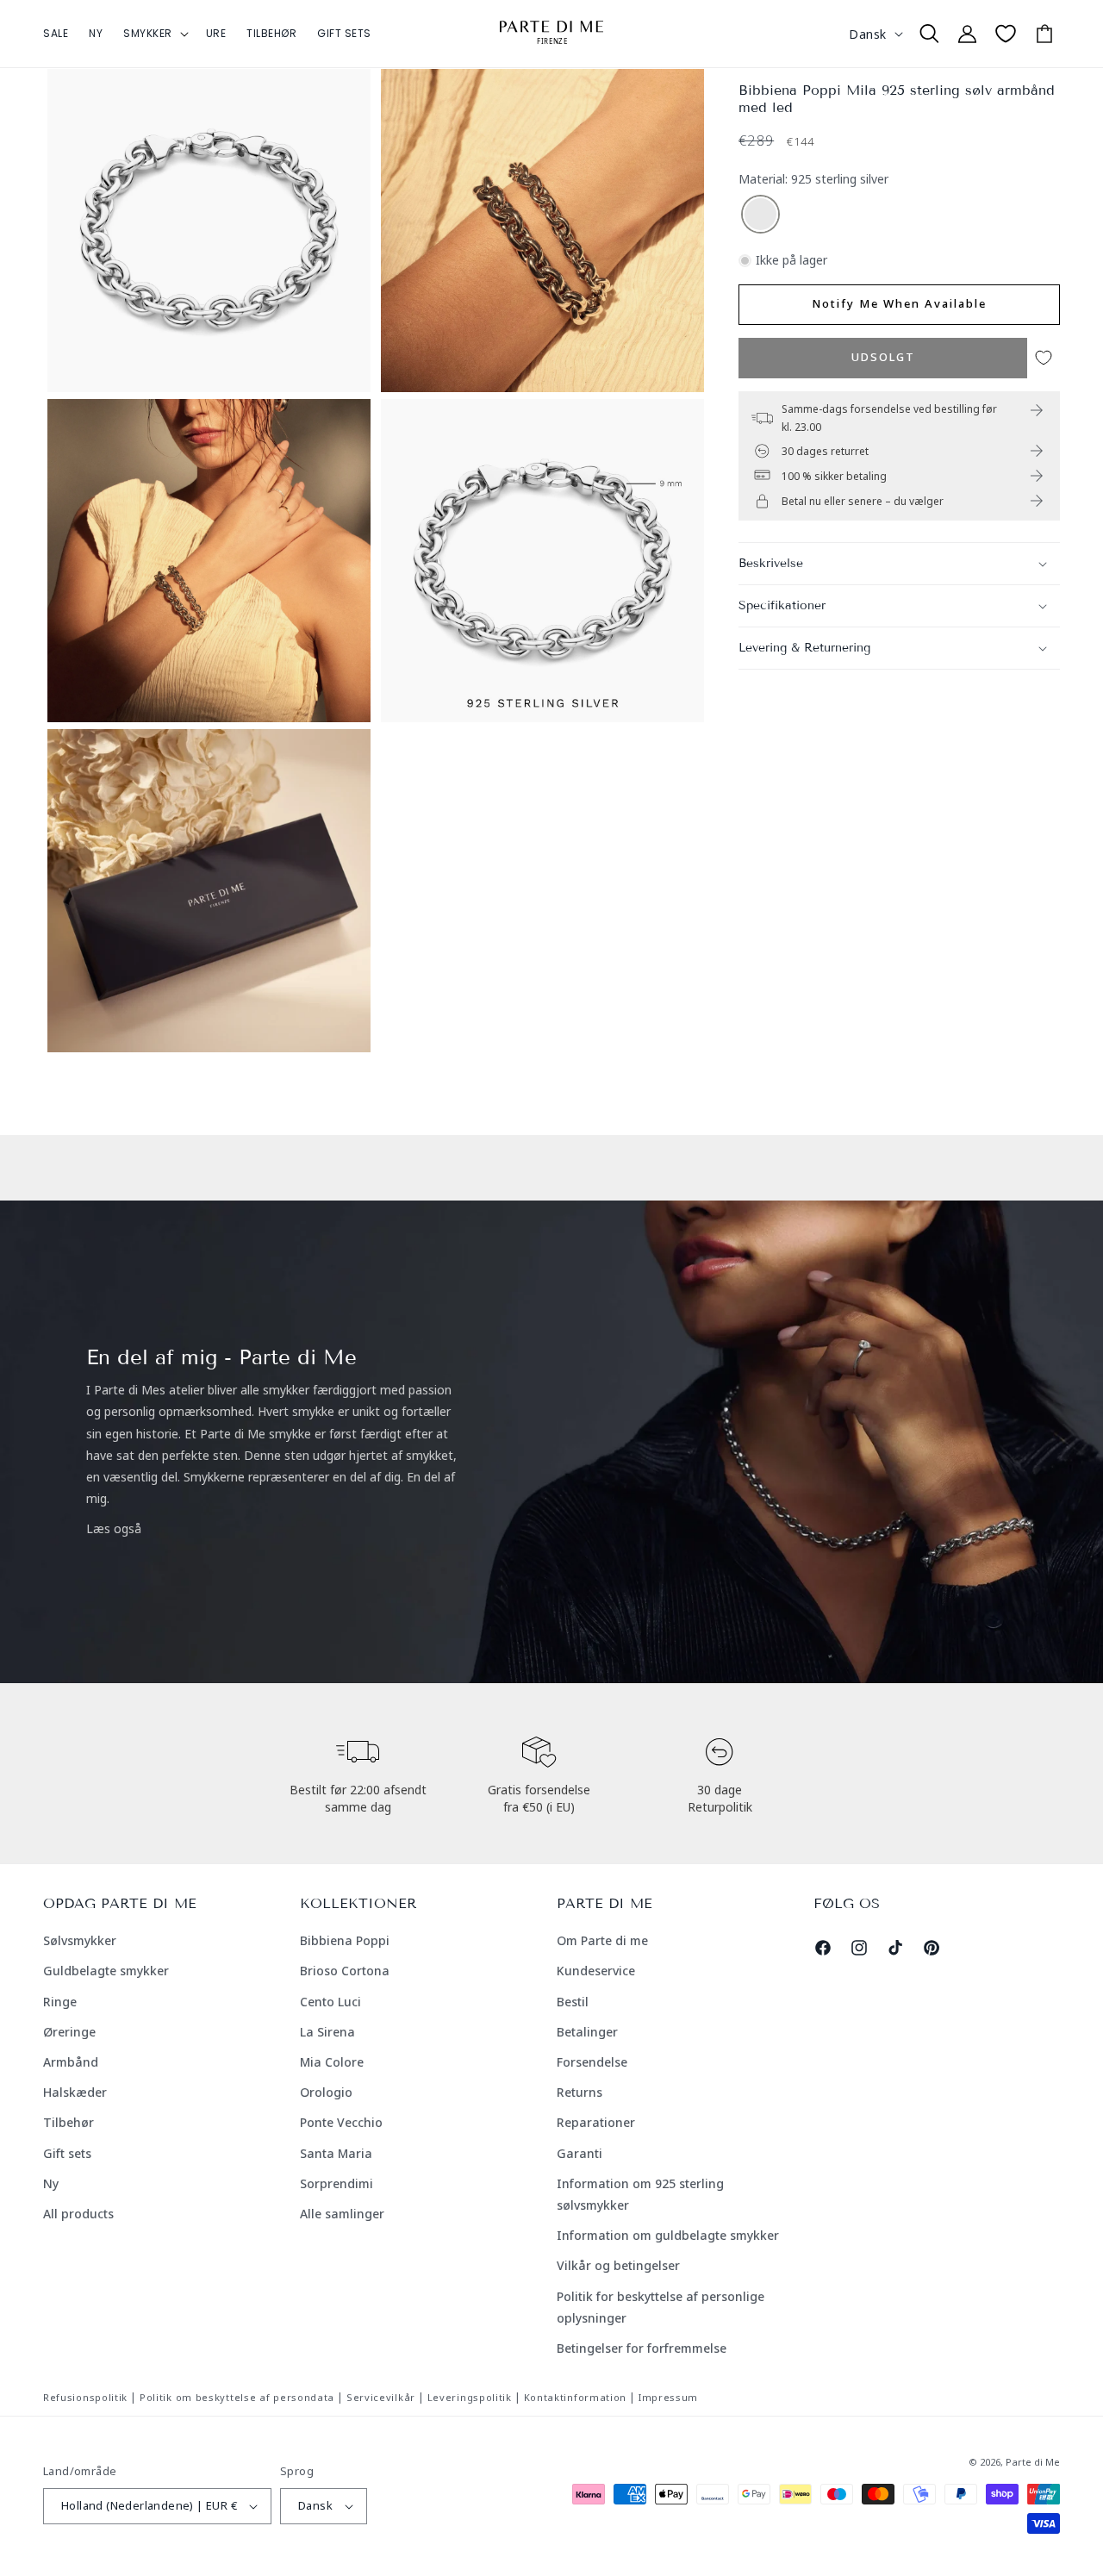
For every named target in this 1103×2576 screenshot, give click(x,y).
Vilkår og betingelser (618, 2265)
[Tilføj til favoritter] (1044, 358)
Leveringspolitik (470, 2397)
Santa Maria (336, 2153)
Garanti (580, 2153)
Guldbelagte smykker (106, 1971)
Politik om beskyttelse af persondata (237, 2397)
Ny (51, 2183)
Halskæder (75, 2092)
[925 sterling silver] (760, 215)
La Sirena (327, 2032)
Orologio (326, 2092)
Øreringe (69, 2032)
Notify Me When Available (899, 303)
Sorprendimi (337, 2183)
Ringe (60, 2002)
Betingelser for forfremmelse (642, 2348)
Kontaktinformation (576, 2397)
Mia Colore (332, 2062)
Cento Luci (330, 2002)
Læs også (114, 1528)
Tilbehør (69, 2122)
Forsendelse (592, 2062)
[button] (154, 34)
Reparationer (596, 2122)
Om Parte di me (602, 1940)
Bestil (573, 2002)
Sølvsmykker (80, 1940)
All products (78, 2214)
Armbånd (71, 2062)
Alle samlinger (342, 2214)
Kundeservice (596, 1971)
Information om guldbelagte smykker (668, 2235)
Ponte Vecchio (341, 2122)
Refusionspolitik (85, 2397)
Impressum (668, 2397)
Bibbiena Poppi (345, 1940)
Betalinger (587, 2032)
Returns (580, 2092)
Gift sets (67, 2153)
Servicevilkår (381, 2397)
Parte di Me (1033, 2462)
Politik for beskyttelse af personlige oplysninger (661, 2307)
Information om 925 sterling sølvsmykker (640, 2194)
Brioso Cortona (345, 1971)
